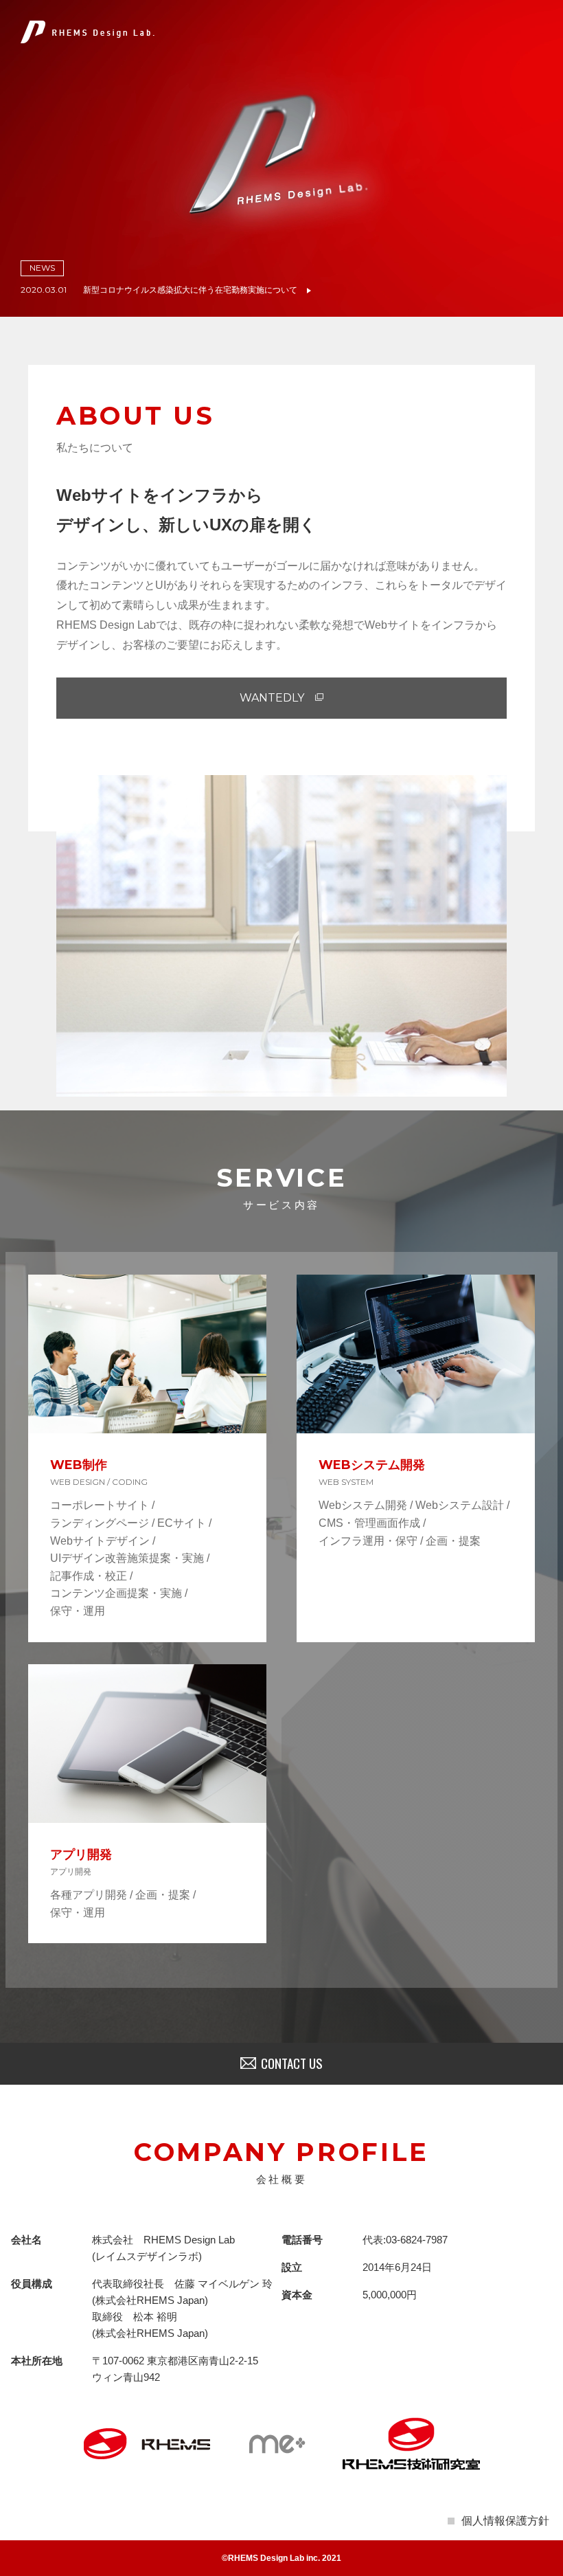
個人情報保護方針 (505, 2521)
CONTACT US (292, 2063)
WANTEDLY (272, 698)
